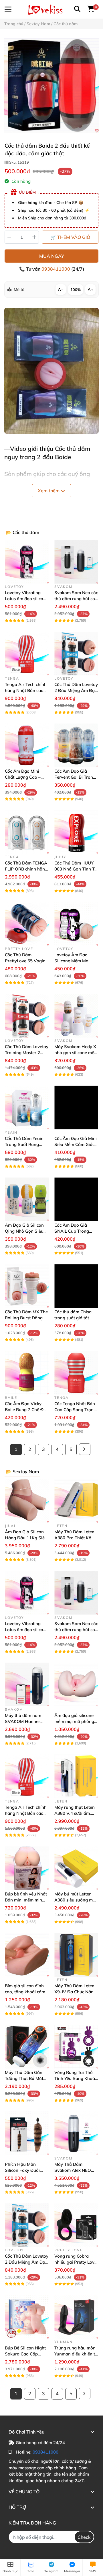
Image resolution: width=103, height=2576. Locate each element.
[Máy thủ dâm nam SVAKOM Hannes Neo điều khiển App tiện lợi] (27, 1684)
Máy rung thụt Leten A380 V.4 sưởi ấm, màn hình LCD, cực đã (76, 1813)
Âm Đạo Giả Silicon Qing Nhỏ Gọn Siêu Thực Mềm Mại (24, 1231)
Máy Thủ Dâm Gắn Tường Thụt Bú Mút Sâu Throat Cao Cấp (25, 2078)
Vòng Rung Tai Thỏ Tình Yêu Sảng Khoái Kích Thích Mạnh (75, 2078)
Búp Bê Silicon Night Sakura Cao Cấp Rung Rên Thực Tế (25, 2354)
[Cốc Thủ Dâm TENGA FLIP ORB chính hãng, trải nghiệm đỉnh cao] (27, 832)
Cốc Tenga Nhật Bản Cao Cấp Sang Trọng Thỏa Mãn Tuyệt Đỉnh (76, 1410)
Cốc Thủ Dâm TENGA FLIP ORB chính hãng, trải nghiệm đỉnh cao (27, 869)
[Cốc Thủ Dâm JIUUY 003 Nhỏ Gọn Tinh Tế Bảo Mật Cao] (76, 832)
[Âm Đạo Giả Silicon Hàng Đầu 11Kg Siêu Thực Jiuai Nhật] (27, 1501)
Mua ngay (52, 256)
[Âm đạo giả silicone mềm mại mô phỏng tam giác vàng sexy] (76, 1684)
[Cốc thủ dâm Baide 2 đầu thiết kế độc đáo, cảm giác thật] (51, 86)
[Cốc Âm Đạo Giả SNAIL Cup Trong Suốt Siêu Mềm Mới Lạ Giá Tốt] (76, 1199)
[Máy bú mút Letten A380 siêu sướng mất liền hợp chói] (76, 1868)
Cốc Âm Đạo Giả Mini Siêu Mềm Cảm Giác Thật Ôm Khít (76, 1144)
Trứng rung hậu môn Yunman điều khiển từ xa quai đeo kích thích (76, 2354)
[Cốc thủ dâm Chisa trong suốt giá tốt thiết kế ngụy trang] (76, 1286)
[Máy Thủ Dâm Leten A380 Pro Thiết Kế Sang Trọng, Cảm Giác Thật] (76, 1501)
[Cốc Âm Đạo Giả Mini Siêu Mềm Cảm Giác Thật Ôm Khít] (76, 1107)
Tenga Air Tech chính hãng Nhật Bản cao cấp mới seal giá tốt (26, 690)
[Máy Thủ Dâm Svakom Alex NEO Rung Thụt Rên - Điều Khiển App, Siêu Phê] (76, 2133)
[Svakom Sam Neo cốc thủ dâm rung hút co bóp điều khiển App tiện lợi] (76, 562)
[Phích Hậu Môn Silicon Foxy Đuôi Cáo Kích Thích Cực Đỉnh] (27, 2133)
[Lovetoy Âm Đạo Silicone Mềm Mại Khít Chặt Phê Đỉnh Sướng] (76, 924)
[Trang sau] (85, 1449)
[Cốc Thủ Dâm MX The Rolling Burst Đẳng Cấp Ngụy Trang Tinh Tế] (27, 1286)
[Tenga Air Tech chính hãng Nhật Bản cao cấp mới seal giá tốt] (27, 654)
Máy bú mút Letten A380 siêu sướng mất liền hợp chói (76, 1900)
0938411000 (56, 269)
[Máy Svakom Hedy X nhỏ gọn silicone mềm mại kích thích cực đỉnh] (76, 1016)
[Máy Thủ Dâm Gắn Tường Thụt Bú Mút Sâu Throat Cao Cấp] (27, 2047)
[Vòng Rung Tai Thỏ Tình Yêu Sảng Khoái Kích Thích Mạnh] (76, 2047)
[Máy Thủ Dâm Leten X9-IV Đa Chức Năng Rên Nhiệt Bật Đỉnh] (76, 1955)
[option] (51, 86)
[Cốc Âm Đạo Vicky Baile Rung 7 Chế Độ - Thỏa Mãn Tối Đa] (27, 1373)
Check (84, 2537)
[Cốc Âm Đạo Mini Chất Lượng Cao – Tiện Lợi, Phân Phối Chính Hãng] (27, 745)
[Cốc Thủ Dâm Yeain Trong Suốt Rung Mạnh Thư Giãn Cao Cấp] (27, 1107)
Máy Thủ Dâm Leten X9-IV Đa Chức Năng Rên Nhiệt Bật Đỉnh (75, 1992)
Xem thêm (49, 491)
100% (76, 289)
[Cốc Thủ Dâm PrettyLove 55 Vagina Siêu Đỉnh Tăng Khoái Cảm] (27, 924)
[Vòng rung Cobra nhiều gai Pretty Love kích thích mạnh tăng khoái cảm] (76, 2225)
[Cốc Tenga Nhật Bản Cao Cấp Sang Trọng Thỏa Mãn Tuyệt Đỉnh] (76, 1373)
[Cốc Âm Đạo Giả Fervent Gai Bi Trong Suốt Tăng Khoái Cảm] (76, 745)
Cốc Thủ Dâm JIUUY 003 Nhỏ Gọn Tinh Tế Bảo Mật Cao (76, 869)
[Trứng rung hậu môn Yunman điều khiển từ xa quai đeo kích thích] (76, 2317)
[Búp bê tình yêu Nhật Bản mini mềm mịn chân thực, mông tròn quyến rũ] (27, 1868)
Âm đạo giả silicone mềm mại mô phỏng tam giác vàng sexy (74, 1721)
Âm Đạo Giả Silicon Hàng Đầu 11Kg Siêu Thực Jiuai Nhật (26, 1538)
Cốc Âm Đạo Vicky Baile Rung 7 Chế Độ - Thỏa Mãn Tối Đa (25, 1410)
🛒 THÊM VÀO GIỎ (70, 237)
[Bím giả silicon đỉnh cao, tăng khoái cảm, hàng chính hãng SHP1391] (27, 1955)
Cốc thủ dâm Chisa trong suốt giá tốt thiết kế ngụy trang (73, 1318)
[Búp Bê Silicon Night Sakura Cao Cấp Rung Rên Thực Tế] (27, 2317)
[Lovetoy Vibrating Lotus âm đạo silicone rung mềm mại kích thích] (27, 562)
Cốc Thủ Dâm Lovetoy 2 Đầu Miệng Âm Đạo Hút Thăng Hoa (76, 690)
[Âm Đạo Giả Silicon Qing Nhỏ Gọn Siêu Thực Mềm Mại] (27, 1199)
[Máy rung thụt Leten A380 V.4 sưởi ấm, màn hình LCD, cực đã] (76, 1776)
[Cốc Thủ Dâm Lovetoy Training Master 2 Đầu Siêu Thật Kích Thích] (27, 1016)
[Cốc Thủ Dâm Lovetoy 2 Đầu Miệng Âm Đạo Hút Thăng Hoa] (76, 654)
